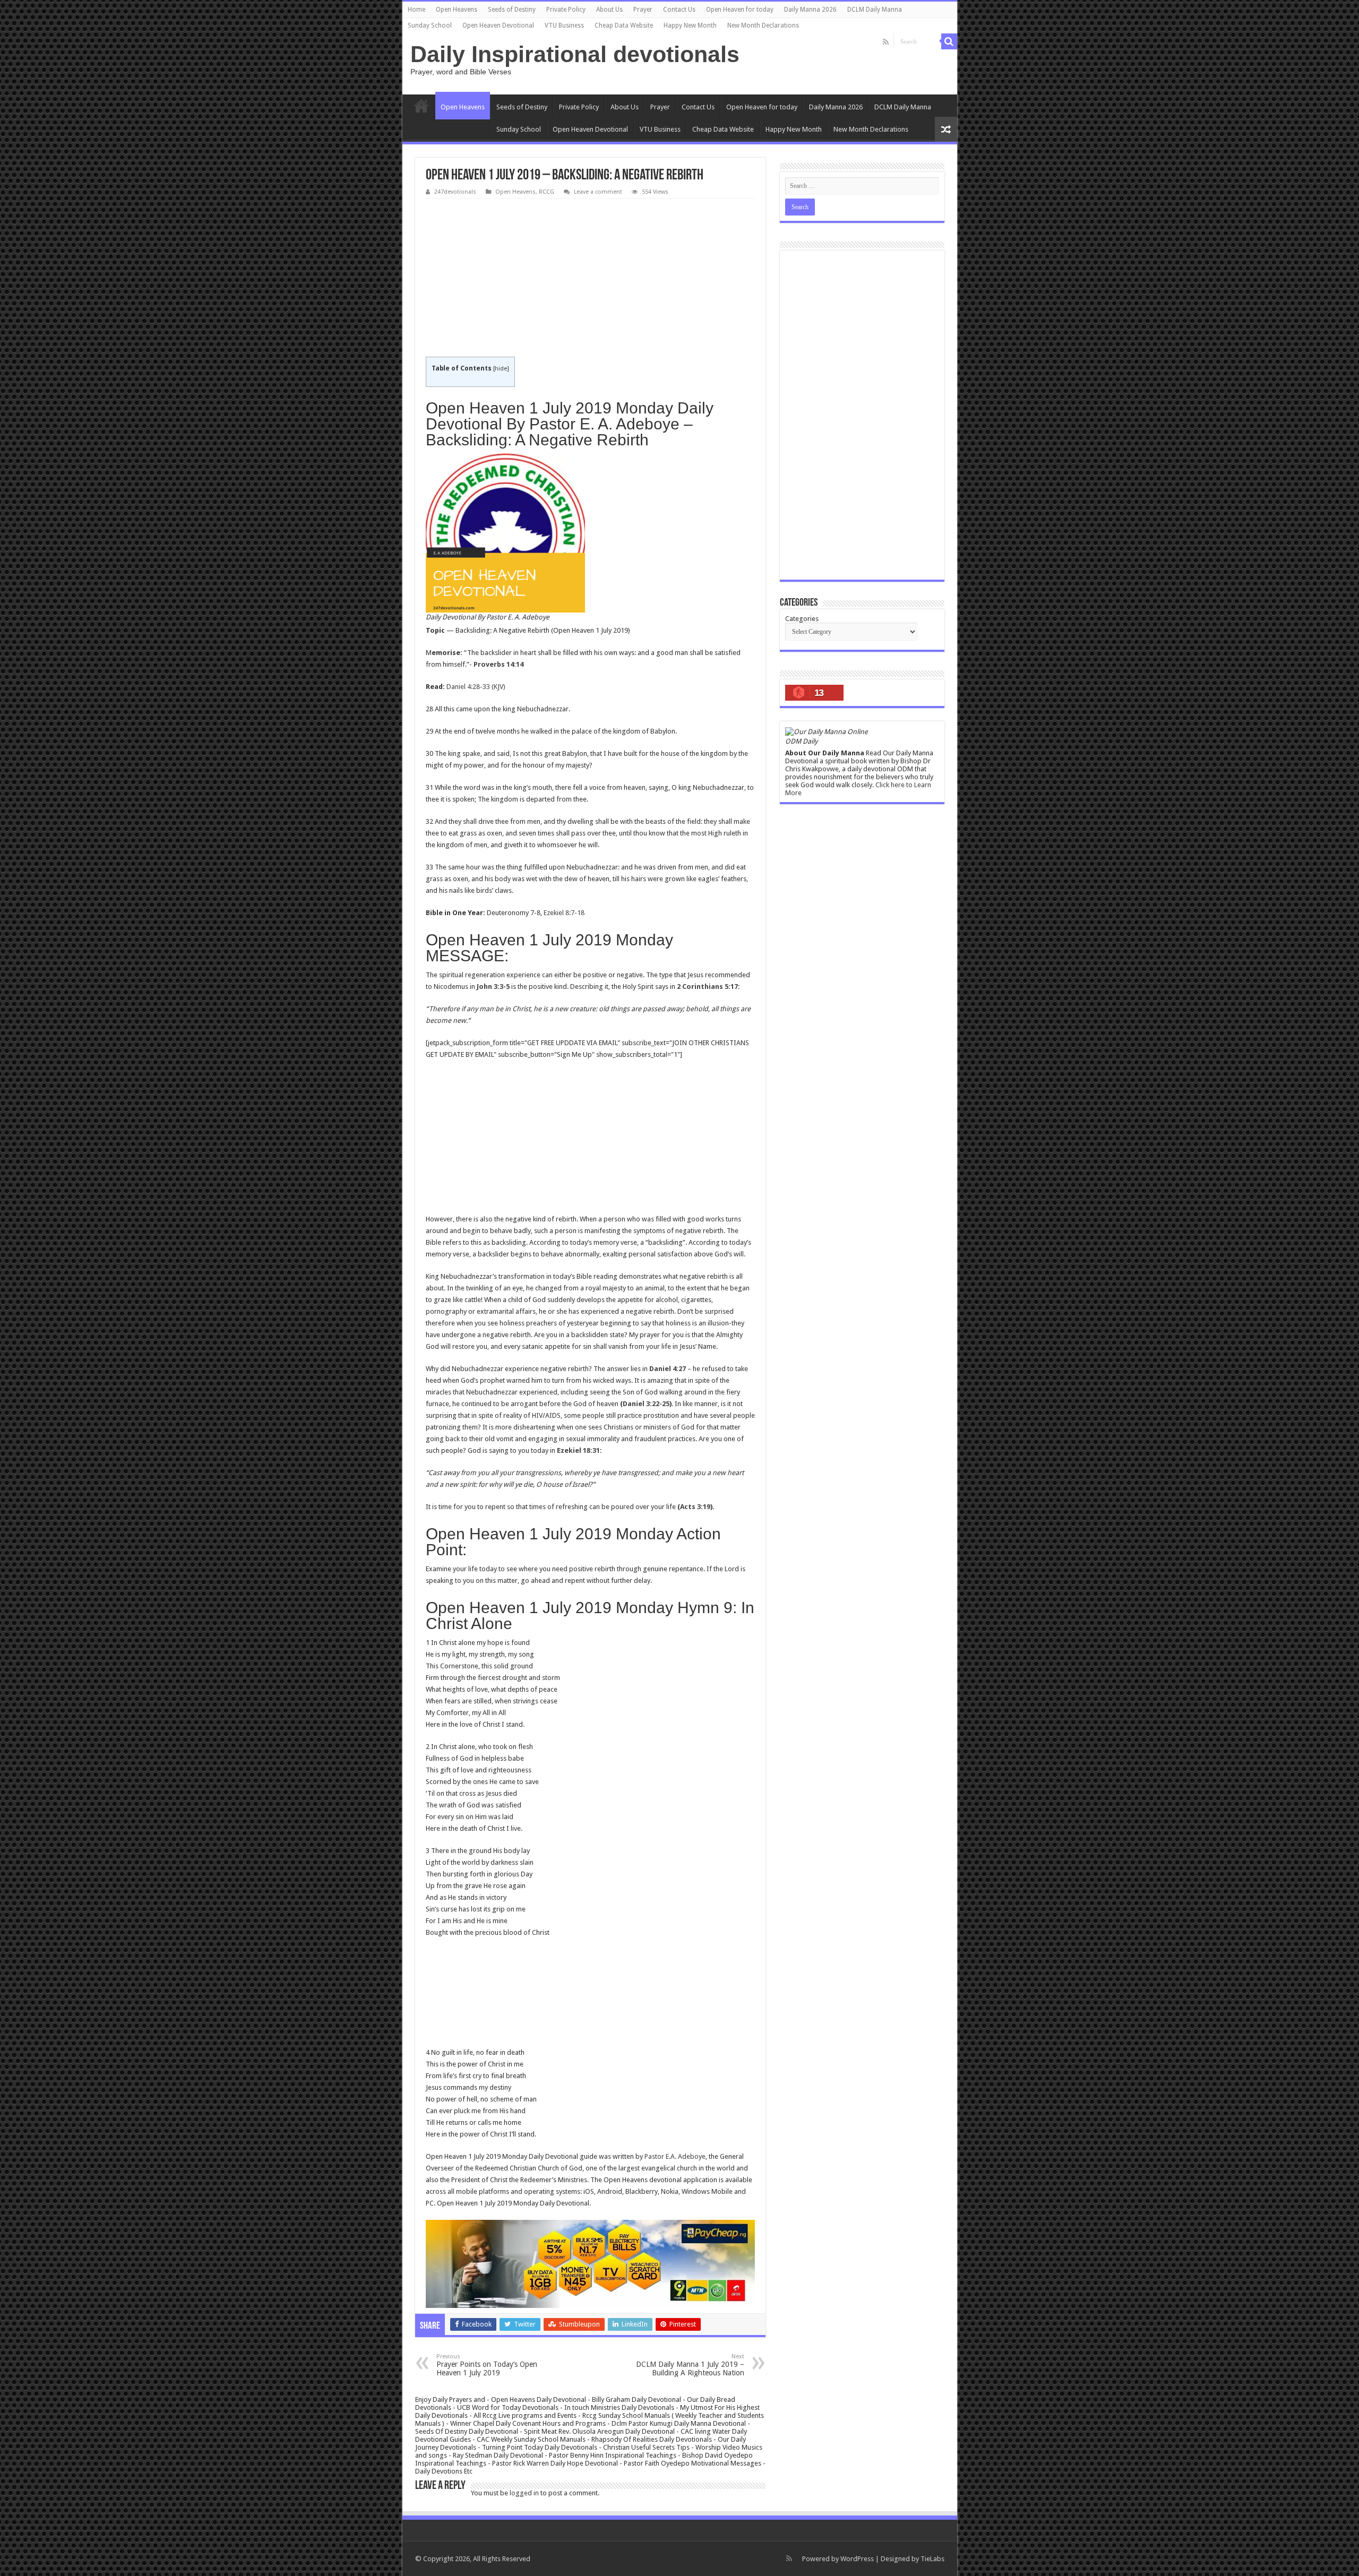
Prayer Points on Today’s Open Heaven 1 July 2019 (487, 2365)
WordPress (857, 2559)
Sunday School (430, 25)
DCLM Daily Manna (875, 10)
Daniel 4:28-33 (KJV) (476, 687)
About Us (609, 10)
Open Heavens (457, 10)
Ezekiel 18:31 (578, 1450)
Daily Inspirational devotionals (575, 54)
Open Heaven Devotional (498, 25)
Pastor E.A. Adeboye (675, 2156)
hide (501, 369)
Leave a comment (598, 192)
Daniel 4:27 (668, 1369)
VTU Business (564, 25)
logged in (524, 2493)
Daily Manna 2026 (810, 10)
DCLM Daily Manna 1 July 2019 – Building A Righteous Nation (690, 2365)
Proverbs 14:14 (498, 664)
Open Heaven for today (740, 10)
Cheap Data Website (624, 25)
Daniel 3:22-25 (646, 1404)
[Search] (949, 41)
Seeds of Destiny (512, 10)
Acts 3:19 (695, 1507)
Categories (802, 619)
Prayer (643, 10)
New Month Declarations (763, 25)
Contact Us (679, 10)
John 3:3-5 (493, 987)
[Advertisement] (590, 278)
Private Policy (566, 10)
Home (416, 10)
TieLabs (932, 2559)
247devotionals (455, 192)
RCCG (547, 192)
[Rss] (886, 42)
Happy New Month (690, 25)
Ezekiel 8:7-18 (564, 913)
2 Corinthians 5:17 (707, 987)
